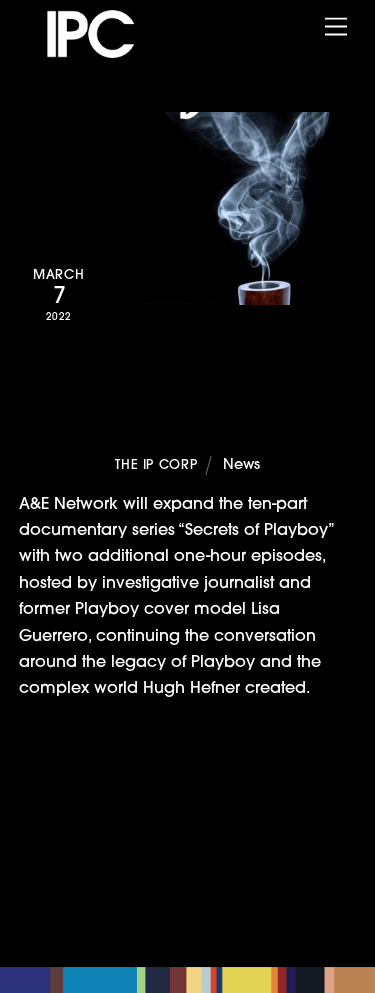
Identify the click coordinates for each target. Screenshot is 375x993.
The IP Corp (156, 465)
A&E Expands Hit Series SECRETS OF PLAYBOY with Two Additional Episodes (187, 397)
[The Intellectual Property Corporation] (109, 52)
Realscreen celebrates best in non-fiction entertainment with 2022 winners (201, 794)
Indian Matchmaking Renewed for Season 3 (189, 848)
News (241, 465)
